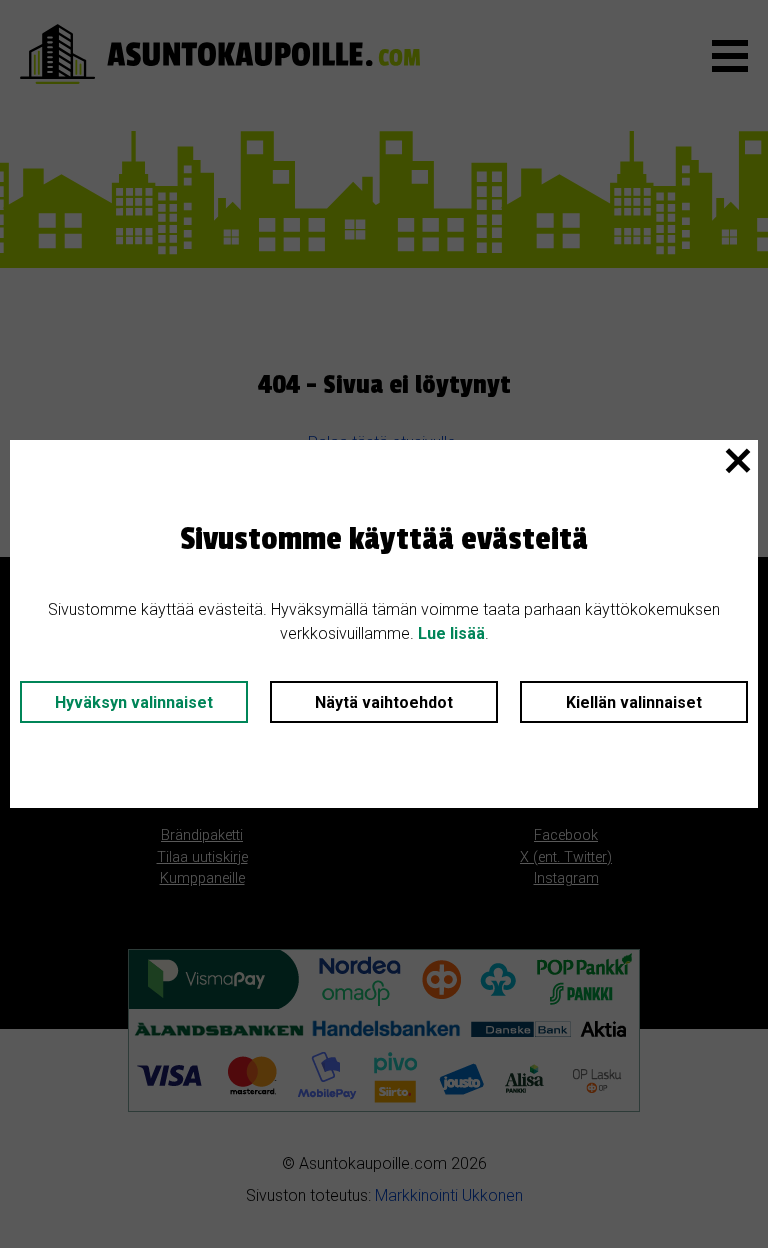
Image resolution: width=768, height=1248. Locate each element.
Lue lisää (451, 633)
